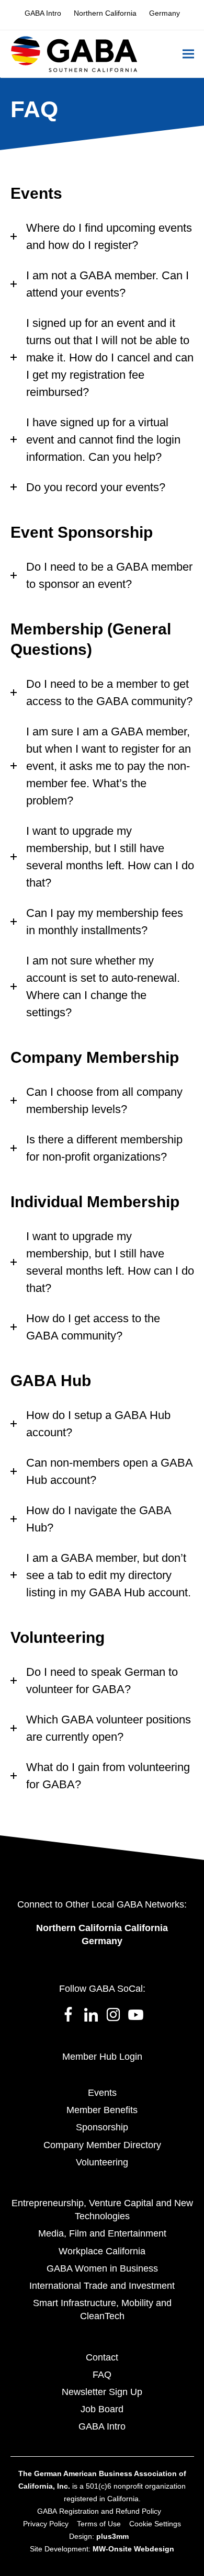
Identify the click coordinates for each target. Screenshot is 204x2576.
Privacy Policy (46, 2524)
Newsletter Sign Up (102, 2392)
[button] (188, 54)
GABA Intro (102, 2426)
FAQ (102, 2375)
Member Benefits (102, 2110)
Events (102, 2093)
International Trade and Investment (102, 2286)
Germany (102, 1941)
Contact (102, 2357)
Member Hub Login (102, 2057)
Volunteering (102, 2162)
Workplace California (102, 2251)
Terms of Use (99, 2524)
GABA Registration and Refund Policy (99, 2511)
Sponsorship (102, 2127)
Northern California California (102, 1928)
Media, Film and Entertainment (102, 2233)
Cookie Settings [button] (155, 2524)
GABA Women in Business (102, 2268)
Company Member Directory (102, 2145)
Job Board (102, 2409)
